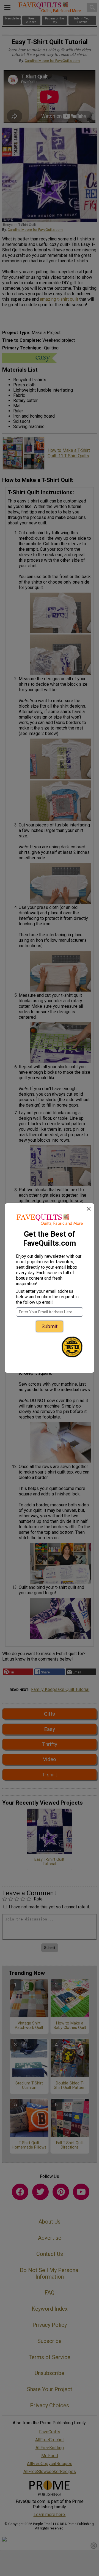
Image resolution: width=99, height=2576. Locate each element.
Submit (50, 1326)
